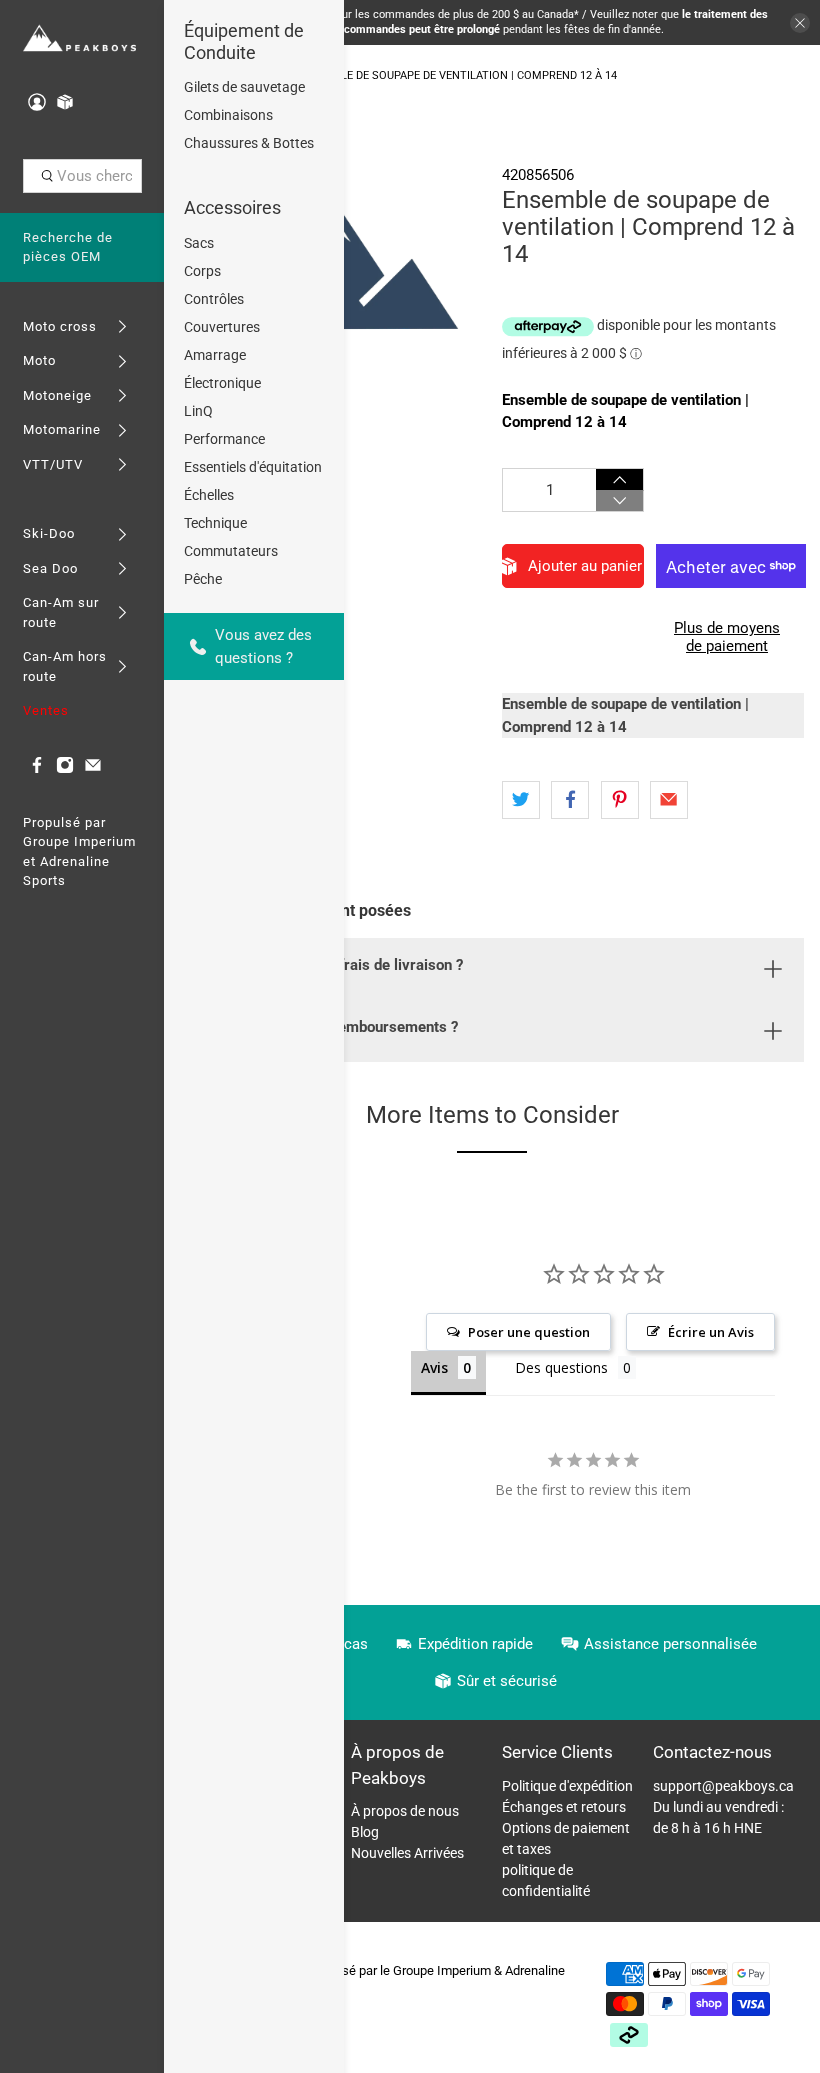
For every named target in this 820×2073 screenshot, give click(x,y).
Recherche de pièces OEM (68, 247)
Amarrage (215, 355)
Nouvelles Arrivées (407, 1853)
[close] (800, 23)
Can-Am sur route (61, 612)
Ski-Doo (49, 533)
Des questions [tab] (561, 1367)
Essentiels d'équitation (253, 467)
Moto (39, 360)
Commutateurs (231, 551)
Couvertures (222, 327)
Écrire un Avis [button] (711, 1332)
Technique (215, 523)
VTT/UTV (53, 464)
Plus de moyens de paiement (727, 637)
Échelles (209, 495)
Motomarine (62, 429)
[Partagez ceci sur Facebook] (570, 800)
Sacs (199, 243)
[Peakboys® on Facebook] (37, 769)
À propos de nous (405, 1811)
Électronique (222, 383)
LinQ (198, 411)
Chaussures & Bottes (249, 143)
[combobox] (82, 176)
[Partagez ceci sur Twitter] (521, 800)
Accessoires (232, 207)
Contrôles (214, 299)
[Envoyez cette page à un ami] (669, 800)
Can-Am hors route (65, 666)
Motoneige (57, 395)
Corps (202, 271)
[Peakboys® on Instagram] (65, 769)
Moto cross (60, 326)
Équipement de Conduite (244, 41)
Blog (365, 1832)
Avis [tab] (434, 1367)
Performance (224, 439)
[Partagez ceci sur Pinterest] (620, 800)
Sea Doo (50, 568)
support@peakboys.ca (723, 1786)
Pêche (203, 579)
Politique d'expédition (567, 1786)
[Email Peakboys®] (93, 769)
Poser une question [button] (529, 1332)
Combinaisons (228, 115)
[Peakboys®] (79, 39)
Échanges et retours (564, 1807)
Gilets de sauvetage (244, 87)
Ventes (46, 710)
